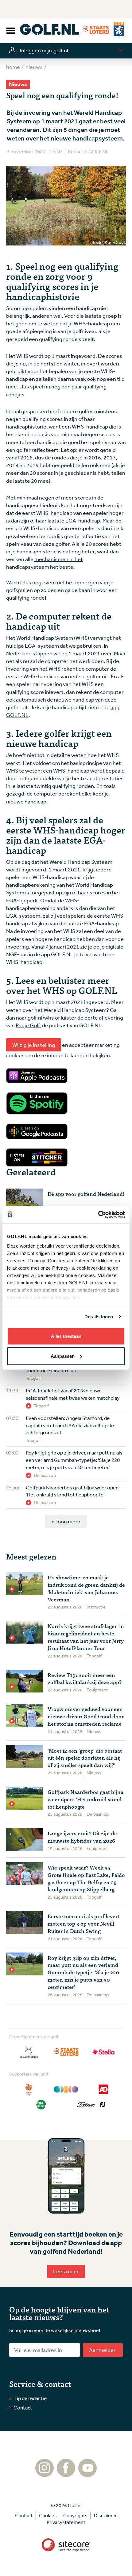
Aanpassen (63, 1356)
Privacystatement (66, 2522)
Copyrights (75, 2515)
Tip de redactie (30, 2398)
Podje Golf (28, 1025)
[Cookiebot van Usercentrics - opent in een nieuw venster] (98, 1215)
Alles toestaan (66, 1336)
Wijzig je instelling (34, 1045)
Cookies (48, 2515)
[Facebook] (66, 2474)
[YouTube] (87, 2474)
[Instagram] (45, 2474)
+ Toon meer (66, 1521)
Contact (23, 2408)
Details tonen (99, 1317)
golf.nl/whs (41, 1017)
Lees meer (66, 2271)
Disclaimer (105, 2515)
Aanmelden (103, 2350)
